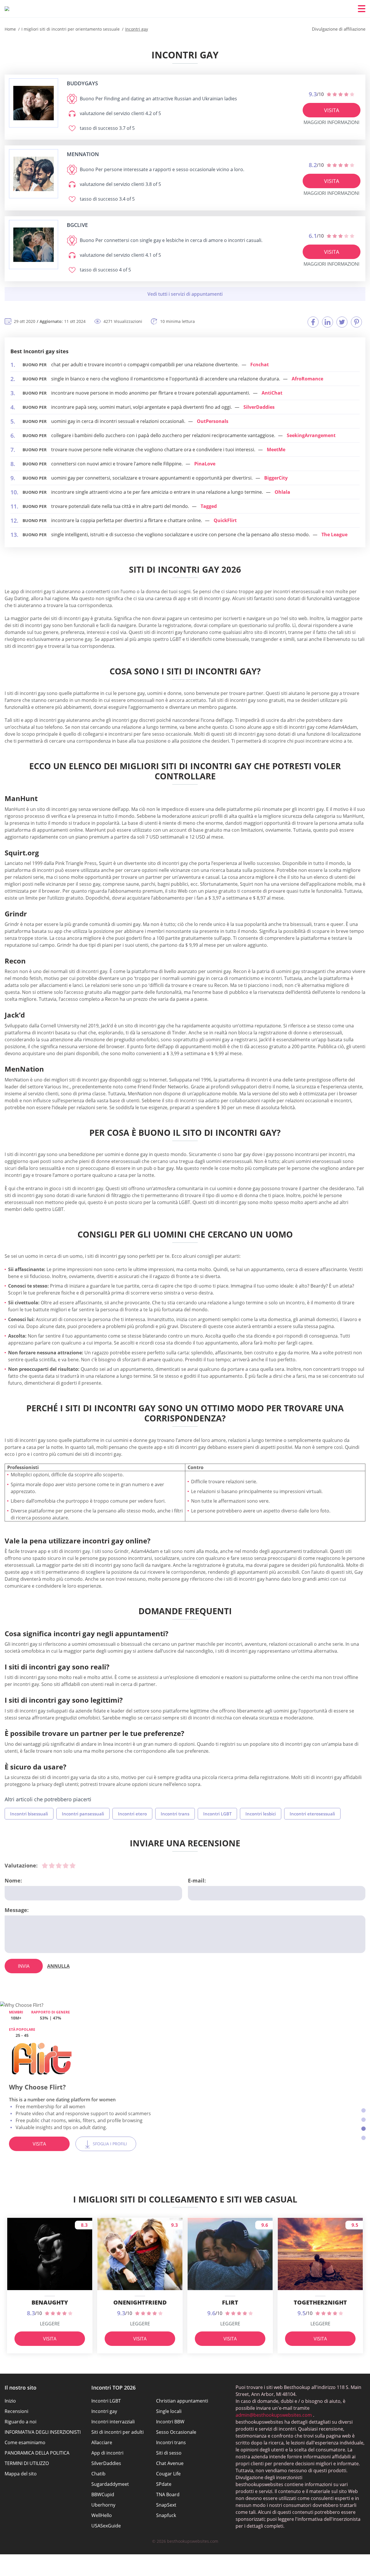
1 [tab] (363, 2110)
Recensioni (16, 2411)
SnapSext (166, 2505)
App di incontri (107, 2453)
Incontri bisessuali (29, 1814)
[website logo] (34, 103)
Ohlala (282, 492)
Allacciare (102, 2442)
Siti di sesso (169, 2453)
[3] (59, 1865)
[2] (52, 1865)
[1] (45, 1865)
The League (334, 535)
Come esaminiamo (25, 2442)
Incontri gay (104, 2411)
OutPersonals (213, 421)
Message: (17, 1910)
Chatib (98, 2474)
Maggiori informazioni (331, 122)
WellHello (102, 2515)
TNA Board (168, 2494)
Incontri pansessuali (83, 1814)
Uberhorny (103, 2505)
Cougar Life (168, 2474)
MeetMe (276, 450)
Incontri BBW (170, 2422)
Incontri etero (132, 1814)
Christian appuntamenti (182, 2401)
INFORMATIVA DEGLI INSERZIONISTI (43, 2432)
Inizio (10, 2401)
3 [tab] (363, 2129)
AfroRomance (307, 379)
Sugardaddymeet (110, 2484)
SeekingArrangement (311, 435)
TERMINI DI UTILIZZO (27, 2463)
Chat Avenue (170, 2463)
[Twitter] (342, 322)
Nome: (13, 1880)
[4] (66, 1865)
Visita (332, 110)
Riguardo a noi (21, 2422)
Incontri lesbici (261, 1814)
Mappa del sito (21, 2474)
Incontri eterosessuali (312, 1814)
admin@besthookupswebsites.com (274, 2415)
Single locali (169, 2411)
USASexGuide (106, 2526)
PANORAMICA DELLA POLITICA (37, 2453)
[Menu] (362, 9)
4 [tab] (363, 2138)
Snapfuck (166, 2515)
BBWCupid (103, 2494)
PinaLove (205, 464)
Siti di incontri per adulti (118, 2432)
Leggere (50, 2324)
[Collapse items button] (185, 294)
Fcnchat (260, 365)
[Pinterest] (356, 322)
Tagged (209, 506)
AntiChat (272, 393)
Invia (24, 1966)
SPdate (164, 2484)
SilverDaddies (259, 407)
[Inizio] (7, 9)
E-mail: (197, 1880)
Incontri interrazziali (113, 2422)
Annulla (58, 1966)
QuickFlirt (225, 520)
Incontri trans (175, 1814)
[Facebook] (313, 322)
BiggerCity (276, 478)
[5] (73, 1865)
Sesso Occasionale (176, 2432)
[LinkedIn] (328, 322)
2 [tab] (363, 2120)
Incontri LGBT (217, 1814)
